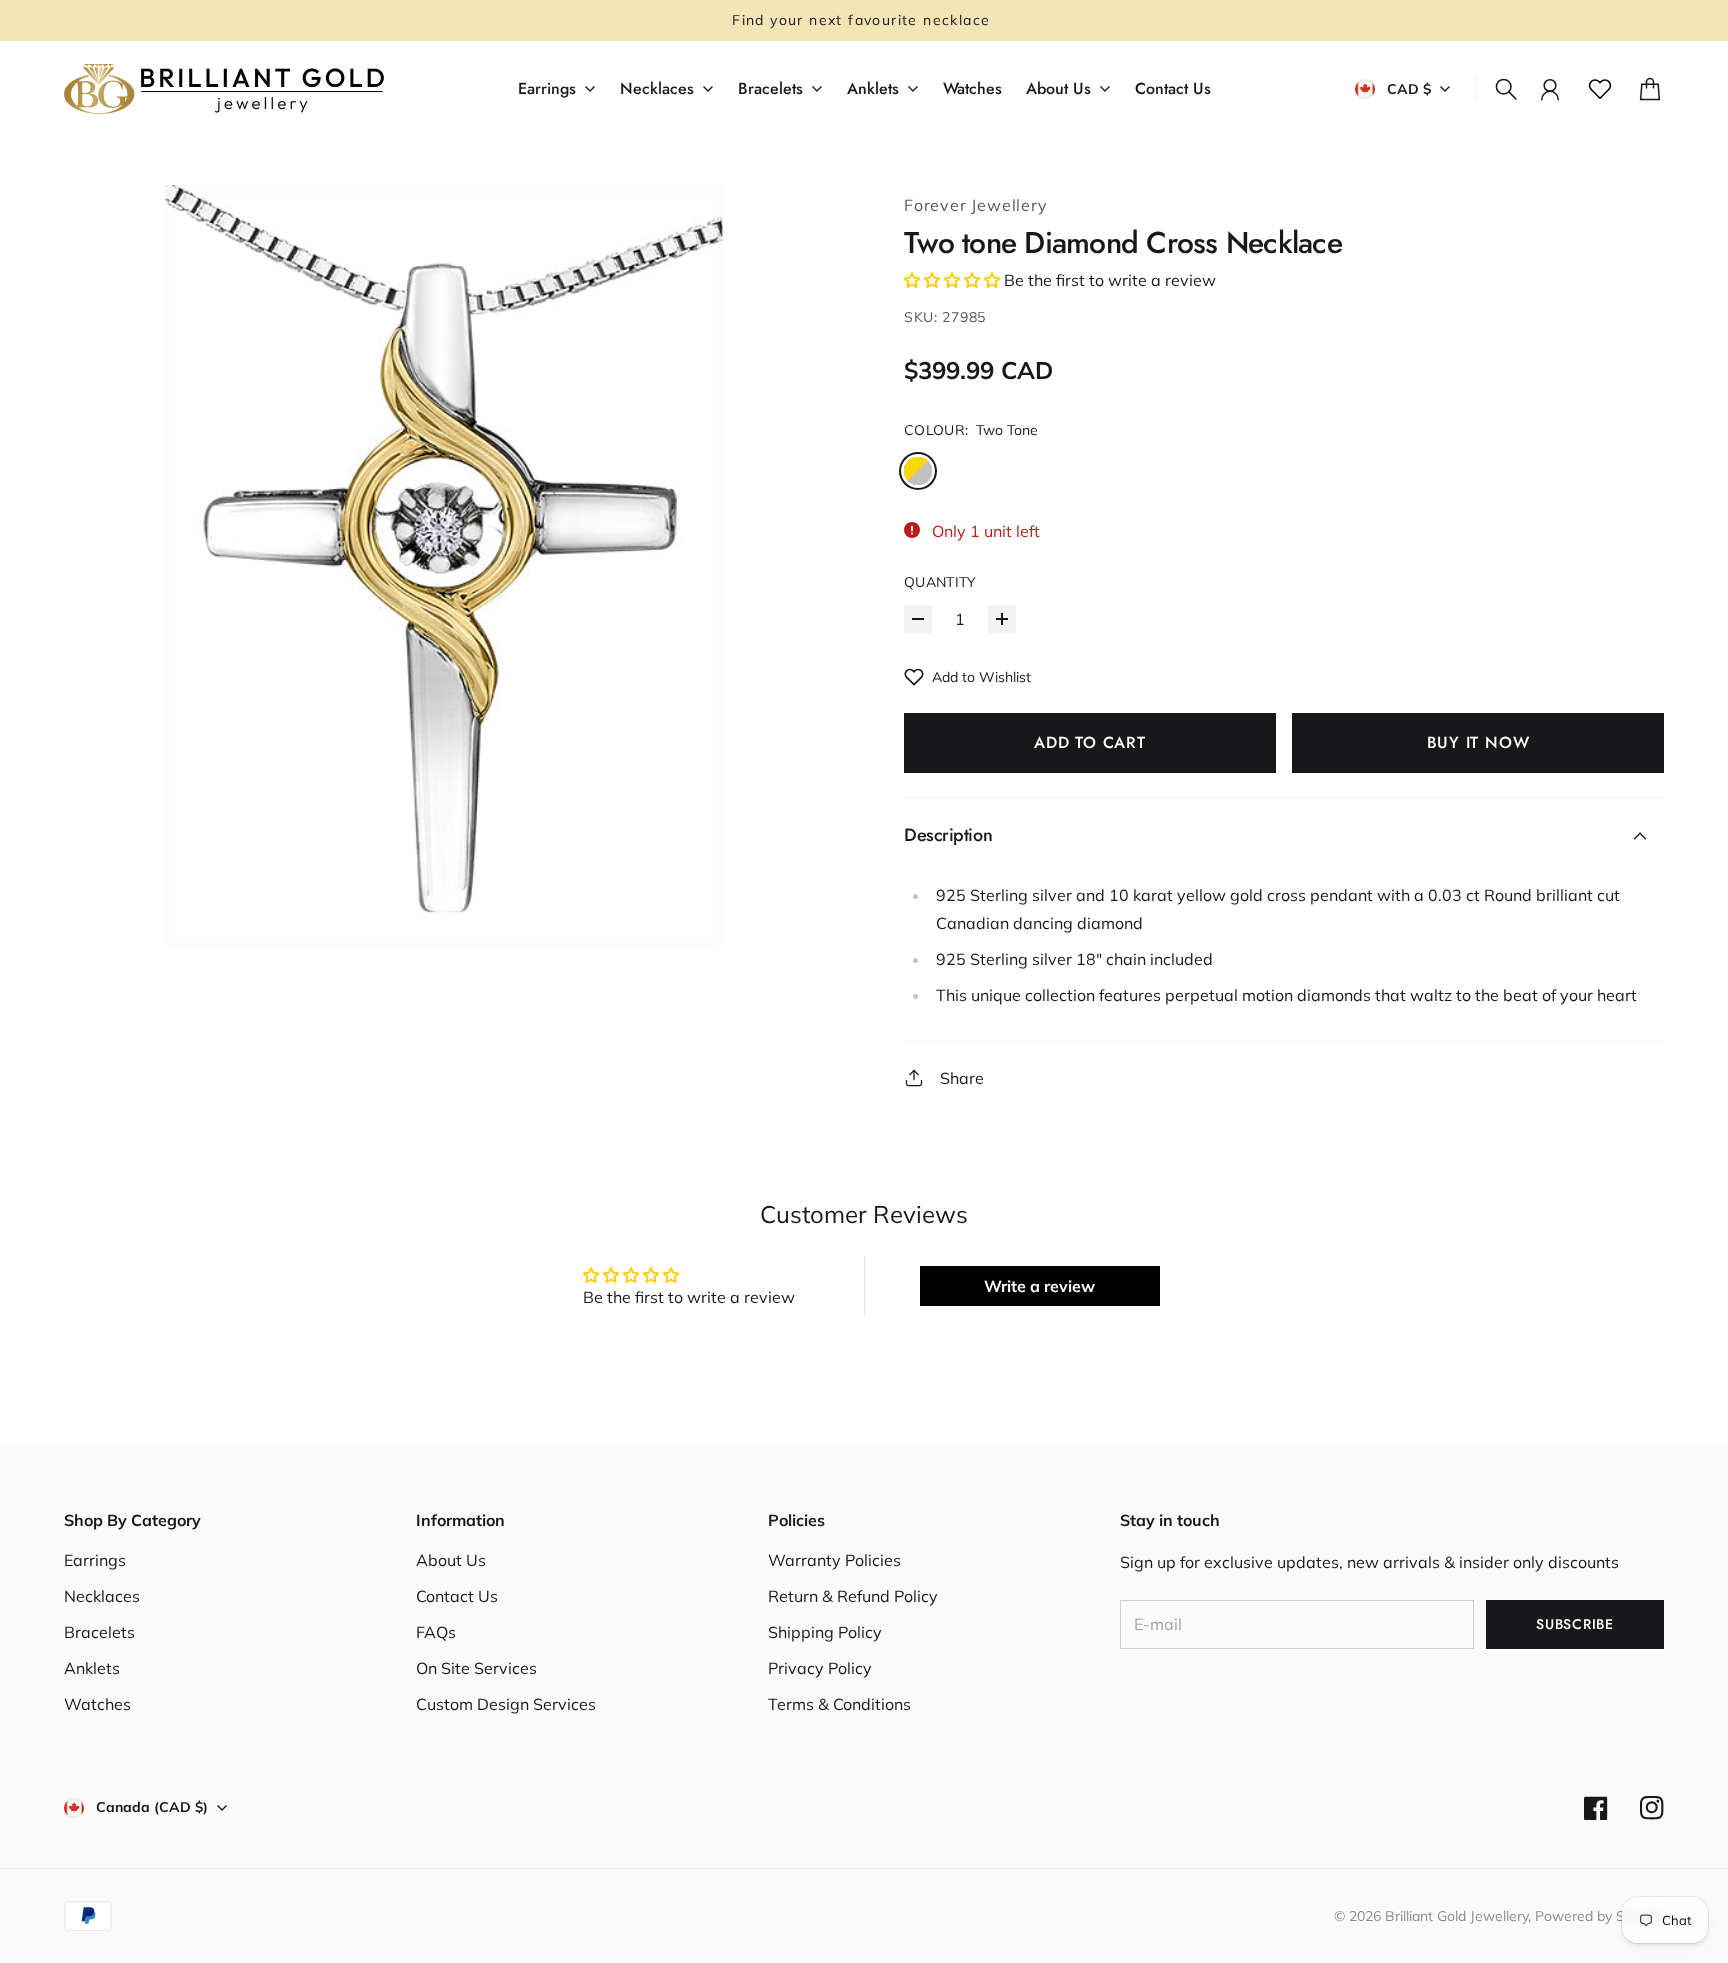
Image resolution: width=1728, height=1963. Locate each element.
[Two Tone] (918, 471)
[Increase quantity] (1002, 619)
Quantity (940, 582)
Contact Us (457, 1596)
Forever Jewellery (976, 205)
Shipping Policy (825, 1632)
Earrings (95, 1560)
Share (962, 1078)
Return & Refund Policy (853, 1596)
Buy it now (1478, 742)
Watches (97, 1704)
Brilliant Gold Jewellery (1456, 1916)
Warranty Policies (834, 1560)
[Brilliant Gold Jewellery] (224, 89)
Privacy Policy (820, 1668)
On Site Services (476, 1668)
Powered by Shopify (1599, 1916)
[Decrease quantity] (918, 619)
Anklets (92, 1668)
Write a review (1039, 1286)
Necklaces (102, 1596)
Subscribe (1574, 1624)
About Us (451, 1560)
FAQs (436, 1632)
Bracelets (99, 1632)
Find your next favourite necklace (864, 20)
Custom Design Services (506, 1704)
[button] (952, 280)
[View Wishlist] (1600, 89)
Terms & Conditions (839, 1704)
